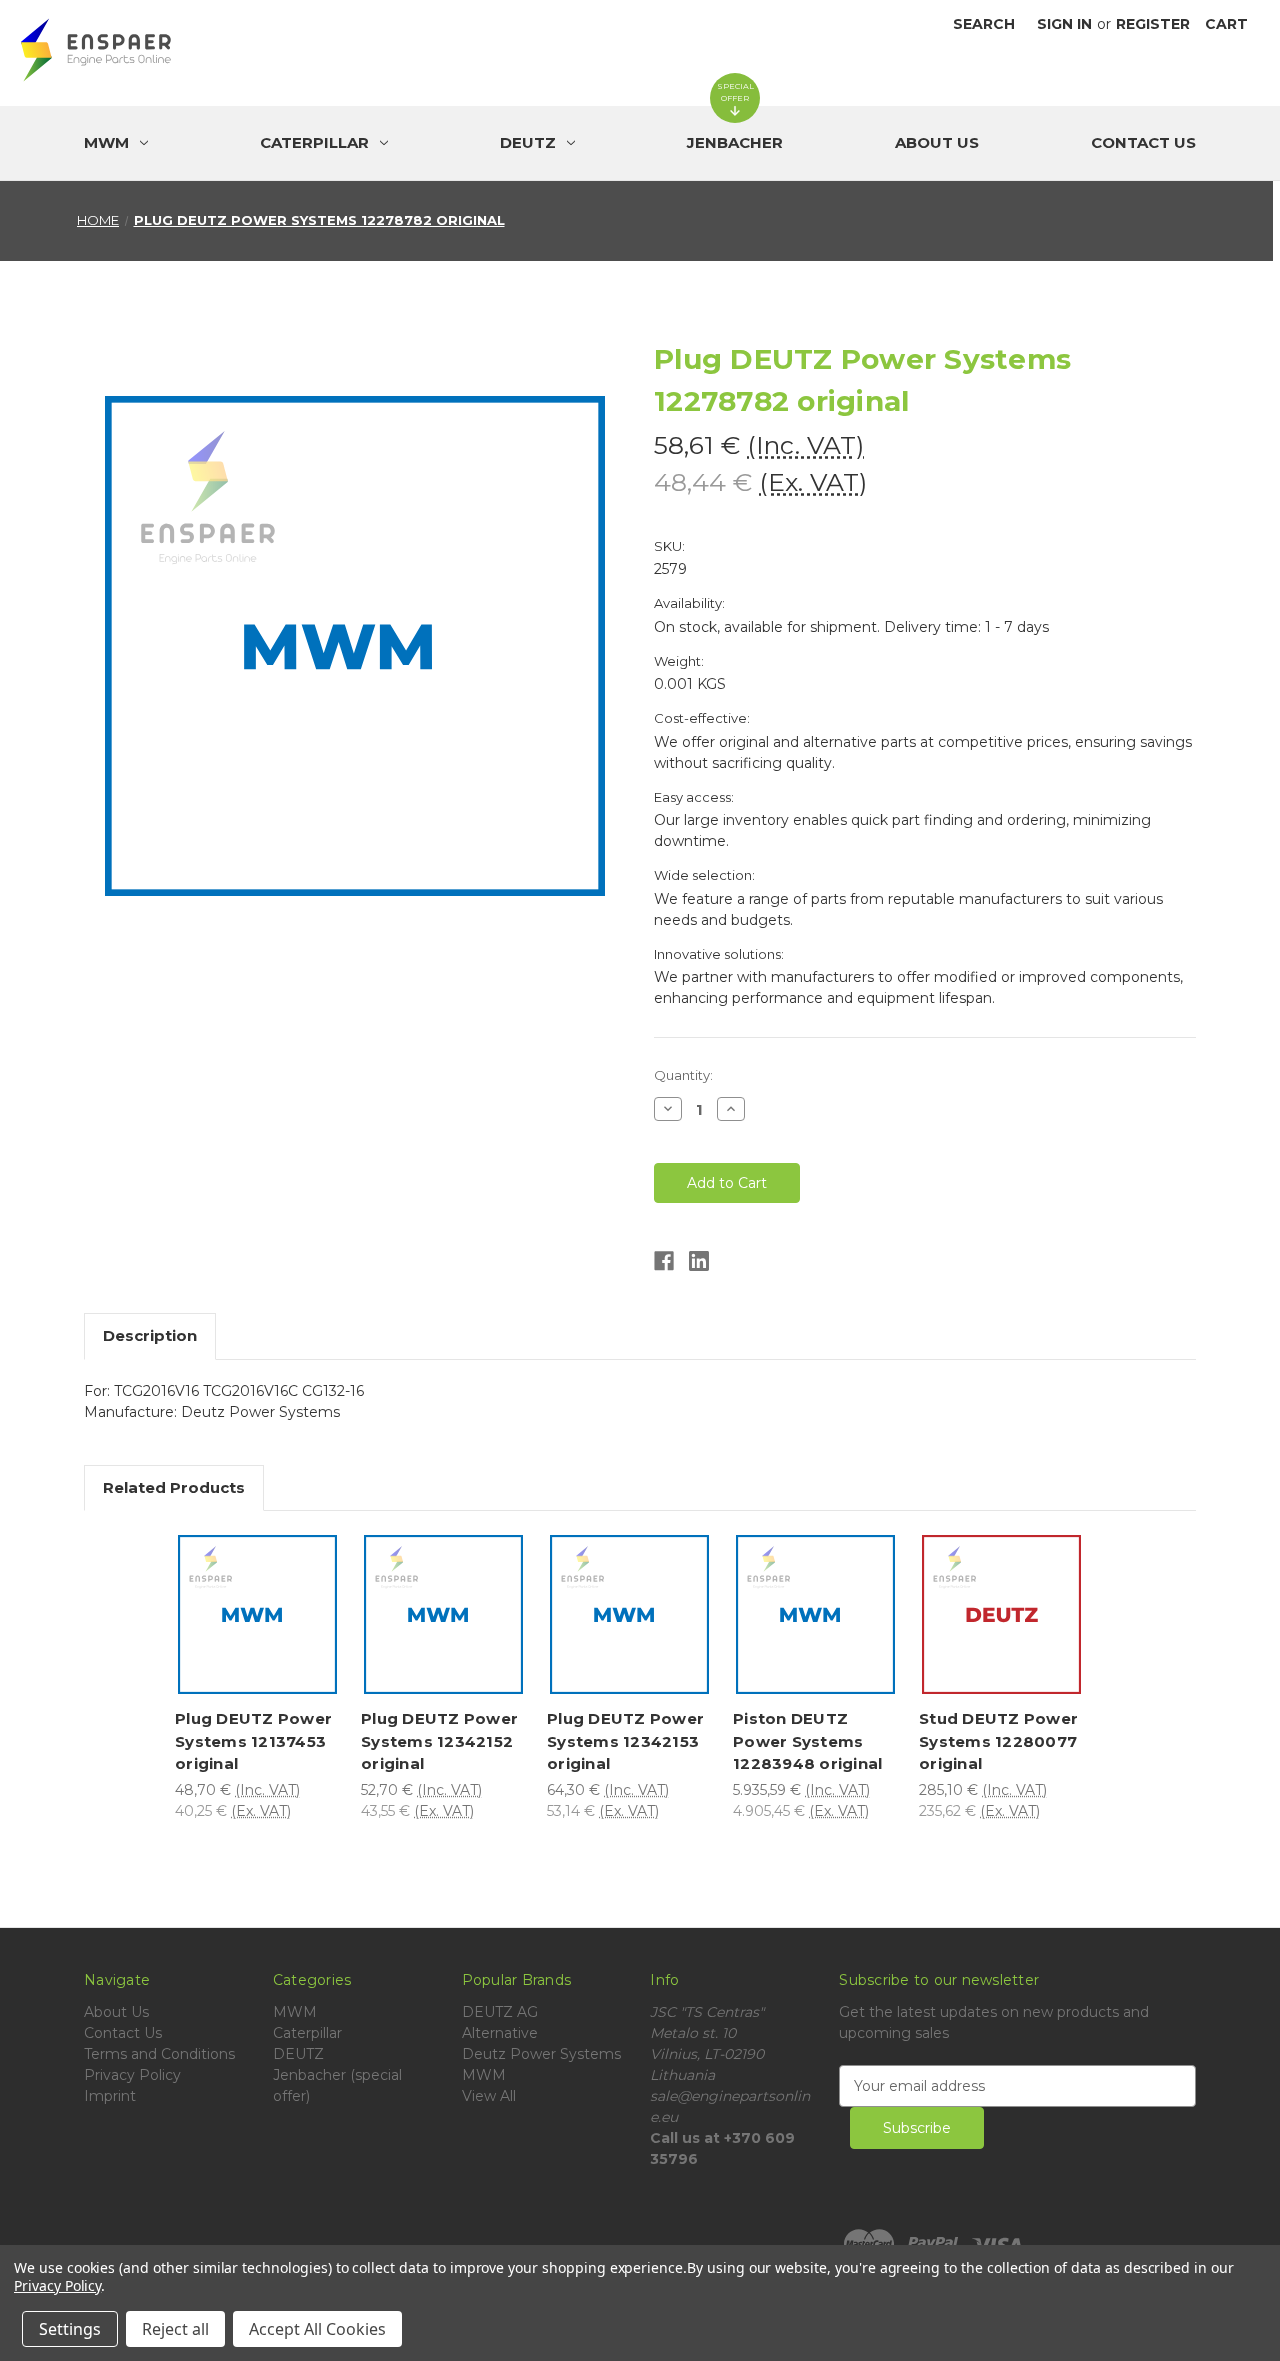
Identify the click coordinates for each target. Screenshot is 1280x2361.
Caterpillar (307, 2033)
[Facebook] (664, 1261)
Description (150, 1335)
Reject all (175, 2329)
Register (1153, 24)
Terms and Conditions (159, 2054)
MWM (295, 2012)
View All (489, 2096)
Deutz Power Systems (541, 2054)
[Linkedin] (699, 1261)
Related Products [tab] (174, 1487)
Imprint (110, 2096)
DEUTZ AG (500, 2012)
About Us (937, 142)
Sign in (1064, 24)
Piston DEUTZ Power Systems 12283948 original (807, 1741)
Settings (70, 2329)
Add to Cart (262, 1639)
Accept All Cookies (317, 2329)
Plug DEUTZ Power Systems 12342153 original (625, 1741)
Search (984, 24)
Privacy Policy (132, 2075)
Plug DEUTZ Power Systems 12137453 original (253, 1741)
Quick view (262, 1583)
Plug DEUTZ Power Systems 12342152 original (439, 1741)
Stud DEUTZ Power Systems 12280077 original (998, 1741)
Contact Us (1143, 142)
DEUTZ (298, 2054)
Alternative (500, 2033)
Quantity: (683, 1075)
